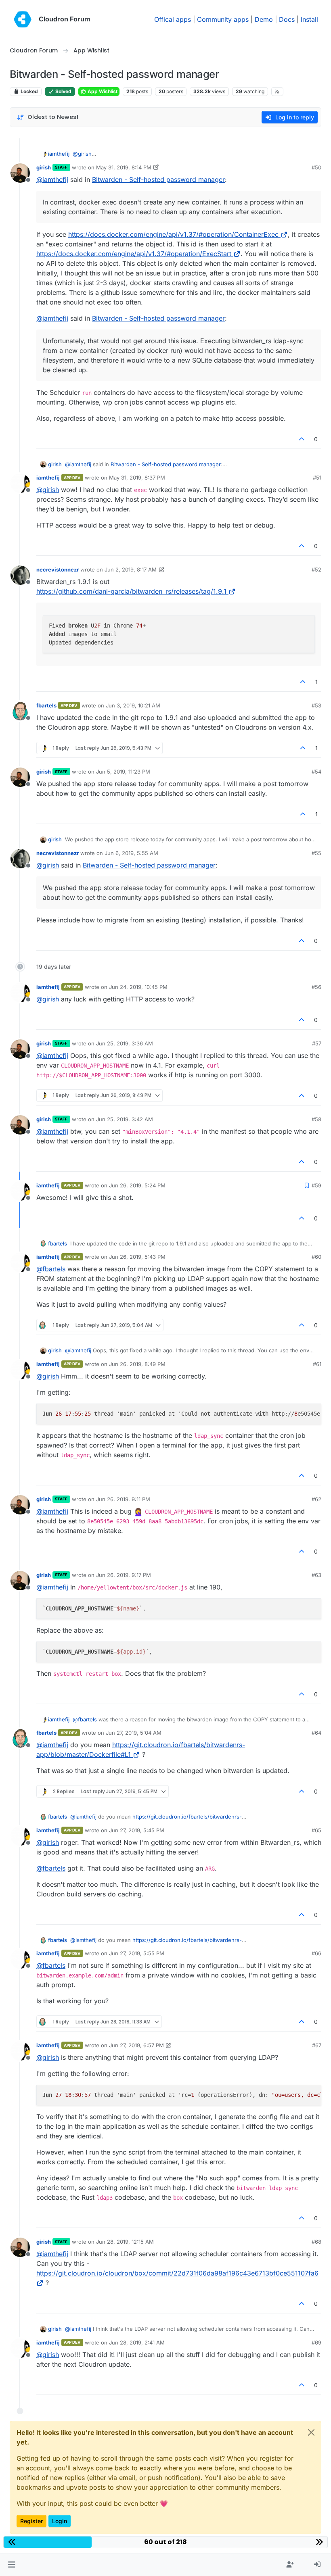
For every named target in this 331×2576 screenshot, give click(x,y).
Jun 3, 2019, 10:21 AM (133, 705)
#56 (316, 987)
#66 (316, 1953)
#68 (316, 2242)
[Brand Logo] (23, 19)
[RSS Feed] (278, 92)
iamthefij (59, 154)
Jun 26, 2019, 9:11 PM (123, 1499)
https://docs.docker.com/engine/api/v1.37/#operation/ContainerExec (173, 234)
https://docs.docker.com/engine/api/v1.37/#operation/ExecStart (134, 254)
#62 (316, 1499)
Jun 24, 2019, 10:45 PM (138, 987)
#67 (317, 2045)
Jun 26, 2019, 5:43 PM (137, 1257)
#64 (316, 1733)
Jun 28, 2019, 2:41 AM (137, 2342)
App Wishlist (102, 91)
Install (309, 19)
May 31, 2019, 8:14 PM (124, 167)
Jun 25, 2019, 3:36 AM (125, 1043)
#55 (316, 853)
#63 (316, 1575)
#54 (316, 772)
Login (60, 2521)
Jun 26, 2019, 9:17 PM (124, 1575)
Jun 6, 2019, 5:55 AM (131, 853)
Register (31, 2521)
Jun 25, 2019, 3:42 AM (125, 1119)
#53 (316, 705)
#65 (316, 1830)
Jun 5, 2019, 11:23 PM (123, 772)
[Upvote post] (302, 439)
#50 (316, 167)
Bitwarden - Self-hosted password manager (158, 179)
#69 (316, 2342)
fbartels (46, 705)
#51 (317, 478)
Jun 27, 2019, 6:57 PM (136, 2045)
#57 (317, 1043)
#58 (316, 1119)
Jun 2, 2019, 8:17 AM (131, 569)
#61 (317, 1364)
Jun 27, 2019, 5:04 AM (134, 1733)
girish (44, 167)
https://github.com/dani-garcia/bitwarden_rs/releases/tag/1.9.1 (131, 591)
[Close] (311, 2432)
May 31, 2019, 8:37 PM (137, 478)
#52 (316, 569)
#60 (316, 1257)
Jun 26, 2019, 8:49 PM (137, 1364)
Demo (264, 19)
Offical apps (173, 19)
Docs (287, 19)
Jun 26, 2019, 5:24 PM (137, 1185)
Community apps (223, 19)
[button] (12, 2565)
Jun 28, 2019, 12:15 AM (125, 2242)
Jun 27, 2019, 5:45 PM (137, 1830)
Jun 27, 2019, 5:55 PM (137, 1953)
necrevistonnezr (58, 569)
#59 (316, 1185)
